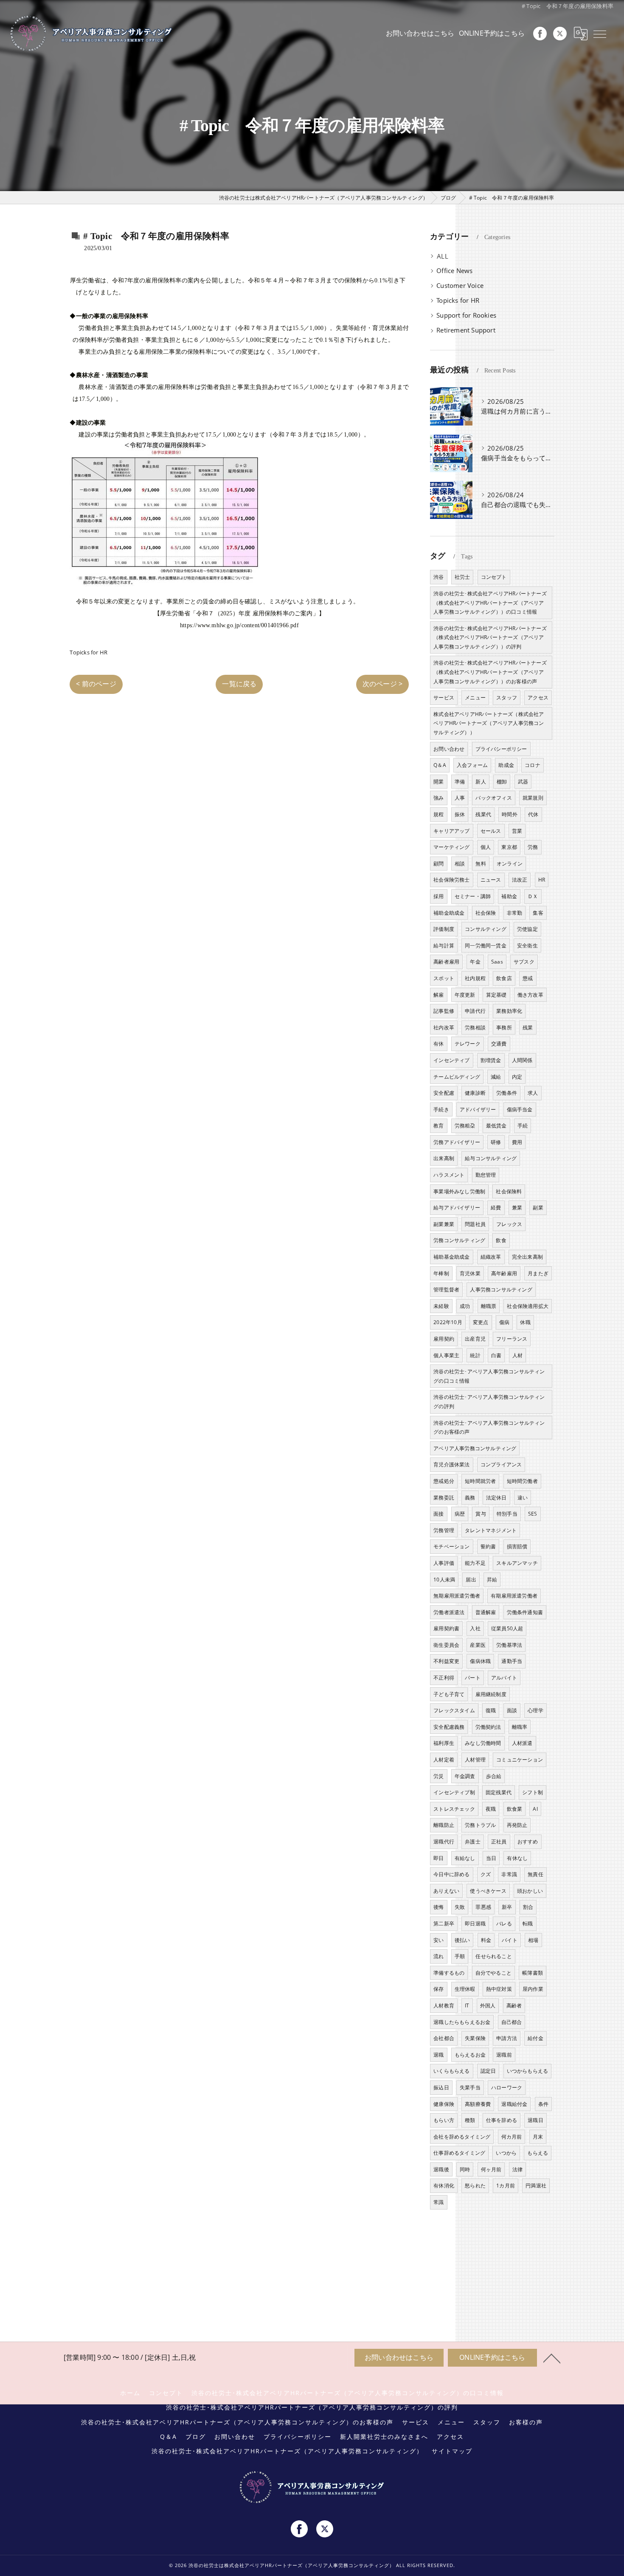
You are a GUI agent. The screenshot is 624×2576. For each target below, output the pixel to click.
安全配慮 (444, 1093)
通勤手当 (512, 1661)
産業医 (478, 1645)
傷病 (504, 1322)
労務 (533, 847)
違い (523, 1498)
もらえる (538, 2153)
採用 (438, 896)
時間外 (510, 814)
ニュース (491, 880)
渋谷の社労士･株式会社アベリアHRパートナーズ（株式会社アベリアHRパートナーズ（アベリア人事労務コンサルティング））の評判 (490, 637)
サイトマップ (452, 2451)
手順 (460, 1956)
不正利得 (444, 1678)
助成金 (506, 765)
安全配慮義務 (449, 1727)
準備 (460, 782)
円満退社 (536, 2186)
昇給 (492, 1580)
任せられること (493, 1956)
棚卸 (502, 782)
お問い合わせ (449, 749)
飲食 (501, 1240)
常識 (438, 2202)
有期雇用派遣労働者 (514, 1596)
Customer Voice (460, 286)
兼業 (517, 1208)
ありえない (446, 1891)
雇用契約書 (446, 1628)
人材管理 (475, 1760)
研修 (496, 1142)
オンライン (510, 864)
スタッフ (507, 698)
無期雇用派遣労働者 (457, 1596)
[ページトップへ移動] (552, 2358)
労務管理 (444, 1530)
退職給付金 (514, 2104)
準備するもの (449, 1973)
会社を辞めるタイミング (462, 2137)
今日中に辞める (451, 1874)
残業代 (483, 814)
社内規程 (475, 978)
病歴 (460, 1514)
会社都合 (444, 2038)
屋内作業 (533, 1989)
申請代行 (475, 1011)
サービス (444, 698)
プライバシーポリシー (501, 749)
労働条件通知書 (525, 1612)
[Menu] (600, 34)
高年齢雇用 (504, 1273)
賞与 (481, 1514)
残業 (528, 1027)
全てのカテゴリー (462, 256)
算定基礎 (496, 995)
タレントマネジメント (491, 1530)
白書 (496, 1355)
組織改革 (491, 1257)
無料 (481, 864)
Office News (454, 271)
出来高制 (444, 1158)
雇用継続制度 (491, 1694)
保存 (438, 1989)
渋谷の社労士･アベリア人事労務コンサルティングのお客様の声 (489, 1428)
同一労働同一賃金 (486, 946)
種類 (470, 2120)
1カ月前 (506, 2186)
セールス (491, 831)
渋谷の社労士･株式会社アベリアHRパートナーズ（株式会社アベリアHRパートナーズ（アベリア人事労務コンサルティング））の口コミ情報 (490, 603)
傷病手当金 (520, 1109)
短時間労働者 (522, 1481)
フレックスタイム (454, 1710)
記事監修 (444, 1011)
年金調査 (465, 1776)
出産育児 (475, 1339)
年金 (475, 962)
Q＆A (440, 765)
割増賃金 (491, 1060)
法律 (517, 2169)
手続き (441, 1109)
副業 (538, 1208)
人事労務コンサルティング (501, 1289)
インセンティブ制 (454, 1792)
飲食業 (515, 1809)
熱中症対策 (499, 1989)
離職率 (520, 1727)
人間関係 (522, 1060)
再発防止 (517, 1825)
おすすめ (528, 1842)
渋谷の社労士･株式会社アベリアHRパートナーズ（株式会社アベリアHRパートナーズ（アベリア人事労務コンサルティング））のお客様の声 (490, 672)
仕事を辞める (502, 2120)
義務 (470, 1498)
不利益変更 (446, 1661)
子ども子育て (449, 1694)
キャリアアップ (451, 831)
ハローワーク (507, 2087)
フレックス (509, 1224)
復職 (491, 1710)
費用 (517, 1142)
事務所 (504, 1027)
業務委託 (444, 1498)
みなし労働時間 (483, 1743)
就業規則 (533, 798)
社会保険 (486, 913)
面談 (512, 1710)
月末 (538, 2137)
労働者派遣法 (449, 1612)
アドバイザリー (478, 1109)
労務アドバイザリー (457, 1142)
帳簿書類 (533, 1973)
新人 (481, 782)
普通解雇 (486, 1612)
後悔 (438, 1907)
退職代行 (444, 1842)
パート (473, 1678)
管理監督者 (446, 1289)
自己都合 (512, 2022)
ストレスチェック (454, 1809)
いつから (506, 2153)
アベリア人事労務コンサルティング (475, 1448)
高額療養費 (478, 2104)
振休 (460, 814)
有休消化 (444, 2186)
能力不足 (475, 1563)
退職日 (535, 2120)
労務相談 (475, 1027)
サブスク (524, 962)
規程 (438, 814)
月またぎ (538, 1273)
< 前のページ (96, 684)
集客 (538, 913)
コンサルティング (486, 929)
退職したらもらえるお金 (462, 2022)
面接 (438, 1514)
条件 (543, 2104)
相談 (460, 864)
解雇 (438, 995)
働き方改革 (530, 995)
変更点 (481, 1322)
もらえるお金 (470, 2055)
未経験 (441, 1306)
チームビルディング (457, 1077)
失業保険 (475, 2038)
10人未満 (444, 1580)
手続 (523, 1126)
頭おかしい (530, 1891)
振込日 (441, 2087)
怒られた (475, 2186)
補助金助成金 (449, 913)
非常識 (509, 1874)
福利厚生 (444, 1743)
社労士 (462, 577)
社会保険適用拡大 (528, 1306)
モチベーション (451, 1546)
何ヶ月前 (491, 2169)
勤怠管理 (486, 1175)
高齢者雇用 (446, 962)
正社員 (499, 1842)
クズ (486, 1874)
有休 (438, 1044)
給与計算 (444, 946)
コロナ (533, 765)
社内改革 (444, 1027)
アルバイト (504, 1678)
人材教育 (444, 2005)
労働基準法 (509, 1645)
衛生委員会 (446, 1645)
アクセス (538, 698)
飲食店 (504, 978)
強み (438, 798)
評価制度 (444, 929)
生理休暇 (465, 1989)
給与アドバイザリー (457, 1208)
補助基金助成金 (451, 1257)
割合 (528, 1907)
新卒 (507, 1907)
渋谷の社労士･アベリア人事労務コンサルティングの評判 (489, 1402)
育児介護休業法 (451, 1464)
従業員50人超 (507, 1628)
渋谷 (438, 577)
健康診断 (475, 1093)
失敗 (460, 1907)
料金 (486, 1940)
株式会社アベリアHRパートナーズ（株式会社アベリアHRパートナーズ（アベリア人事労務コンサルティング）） (489, 723)
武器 (523, 782)
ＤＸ (533, 896)
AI (535, 1809)
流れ (438, 1956)
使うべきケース (488, 1891)
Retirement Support (466, 330)
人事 (460, 798)
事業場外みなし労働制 (459, 1191)
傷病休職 (480, 1661)
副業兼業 (444, 1224)
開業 (438, 782)
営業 (517, 831)
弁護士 (473, 1842)
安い (438, 1940)
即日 (438, 1858)
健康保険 (444, 2104)
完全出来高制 (527, 1257)
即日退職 (475, 1924)
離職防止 (444, 1825)
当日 (491, 1858)
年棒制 (441, 1273)
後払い (462, 1940)
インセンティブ (451, 1060)
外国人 (488, 2005)
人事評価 (444, 1563)
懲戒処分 (444, 1481)
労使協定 (527, 929)
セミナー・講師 (473, 896)
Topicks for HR (89, 652)
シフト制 (533, 1792)
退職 (438, 2055)
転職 (528, 1924)
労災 (438, 1776)
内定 (517, 1077)
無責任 (535, 1874)
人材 (517, 1355)
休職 (525, 1322)
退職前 (504, 2055)
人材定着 (444, 1760)
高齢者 (514, 2005)
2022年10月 (448, 1322)
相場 (533, 1940)
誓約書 (488, 1546)
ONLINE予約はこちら (492, 33)
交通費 (499, 1044)
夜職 (491, 1809)
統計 (475, 1355)
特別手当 (507, 1514)
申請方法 (507, 2038)
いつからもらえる (528, 2071)
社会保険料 (509, 1191)
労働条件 (507, 1093)
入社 (475, 1628)
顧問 (438, 864)
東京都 (509, 847)
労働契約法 (488, 1727)
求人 (533, 1093)
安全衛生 (527, 946)
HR (542, 880)
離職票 (489, 1306)
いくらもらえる (451, 2071)
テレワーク (468, 1044)
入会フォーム (472, 765)
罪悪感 (483, 1907)
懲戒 (528, 978)
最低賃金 (496, 1126)
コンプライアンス (501, 1464)
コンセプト (494, 577)
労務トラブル (480, 1825)
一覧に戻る (239, 684)
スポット (444, 978)
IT (467, 2005)
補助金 (509, 896)
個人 (486, 847)
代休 (533, 814)
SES (533, 1514)
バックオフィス (493, 798)
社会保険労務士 (451, 880)
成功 (465, 1306)
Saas (497, 962)
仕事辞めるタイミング (459, 2153)
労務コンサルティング (459, 1240)
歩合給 (494, 1776)
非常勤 (515, 913)
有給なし (465, 1858)
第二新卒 (444, 1924)
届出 (471, 1580)
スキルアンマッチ (517, 1563)
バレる (504, 1924)
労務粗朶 (465, 1126)
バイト (510, 1940)
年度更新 (465, 995)
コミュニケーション (520, 1760)
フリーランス (512, 1339)
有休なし (517, 1858)
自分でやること (493, 1973)
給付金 (535, 2038)
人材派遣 (522, 1743)
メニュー (475, 698)
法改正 (520, 880)
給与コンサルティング (491, 1158)
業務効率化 (509, 1011)
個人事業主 (446, 1355)
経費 (496, 1208)
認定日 (488, 2071)
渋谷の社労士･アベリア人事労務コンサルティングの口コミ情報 (489, 1376)
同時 (465, 2169)
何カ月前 (512, 2137)
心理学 (535, 1710)
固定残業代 (499, 1792)
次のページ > (382, 684)
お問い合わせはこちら (420, 33)
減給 (496, 1077)
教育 (438, 1126)
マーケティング (451, 847)
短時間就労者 (480, 1481)
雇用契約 (444, 1339)
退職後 (441, 2169)
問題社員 (475, 1224)
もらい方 (444, 2120)
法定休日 (496, 1498)
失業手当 (470, 2087)
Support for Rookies (466, 315)
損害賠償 (517, 1546)
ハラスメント (449, 1175)
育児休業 (470, 1273)
